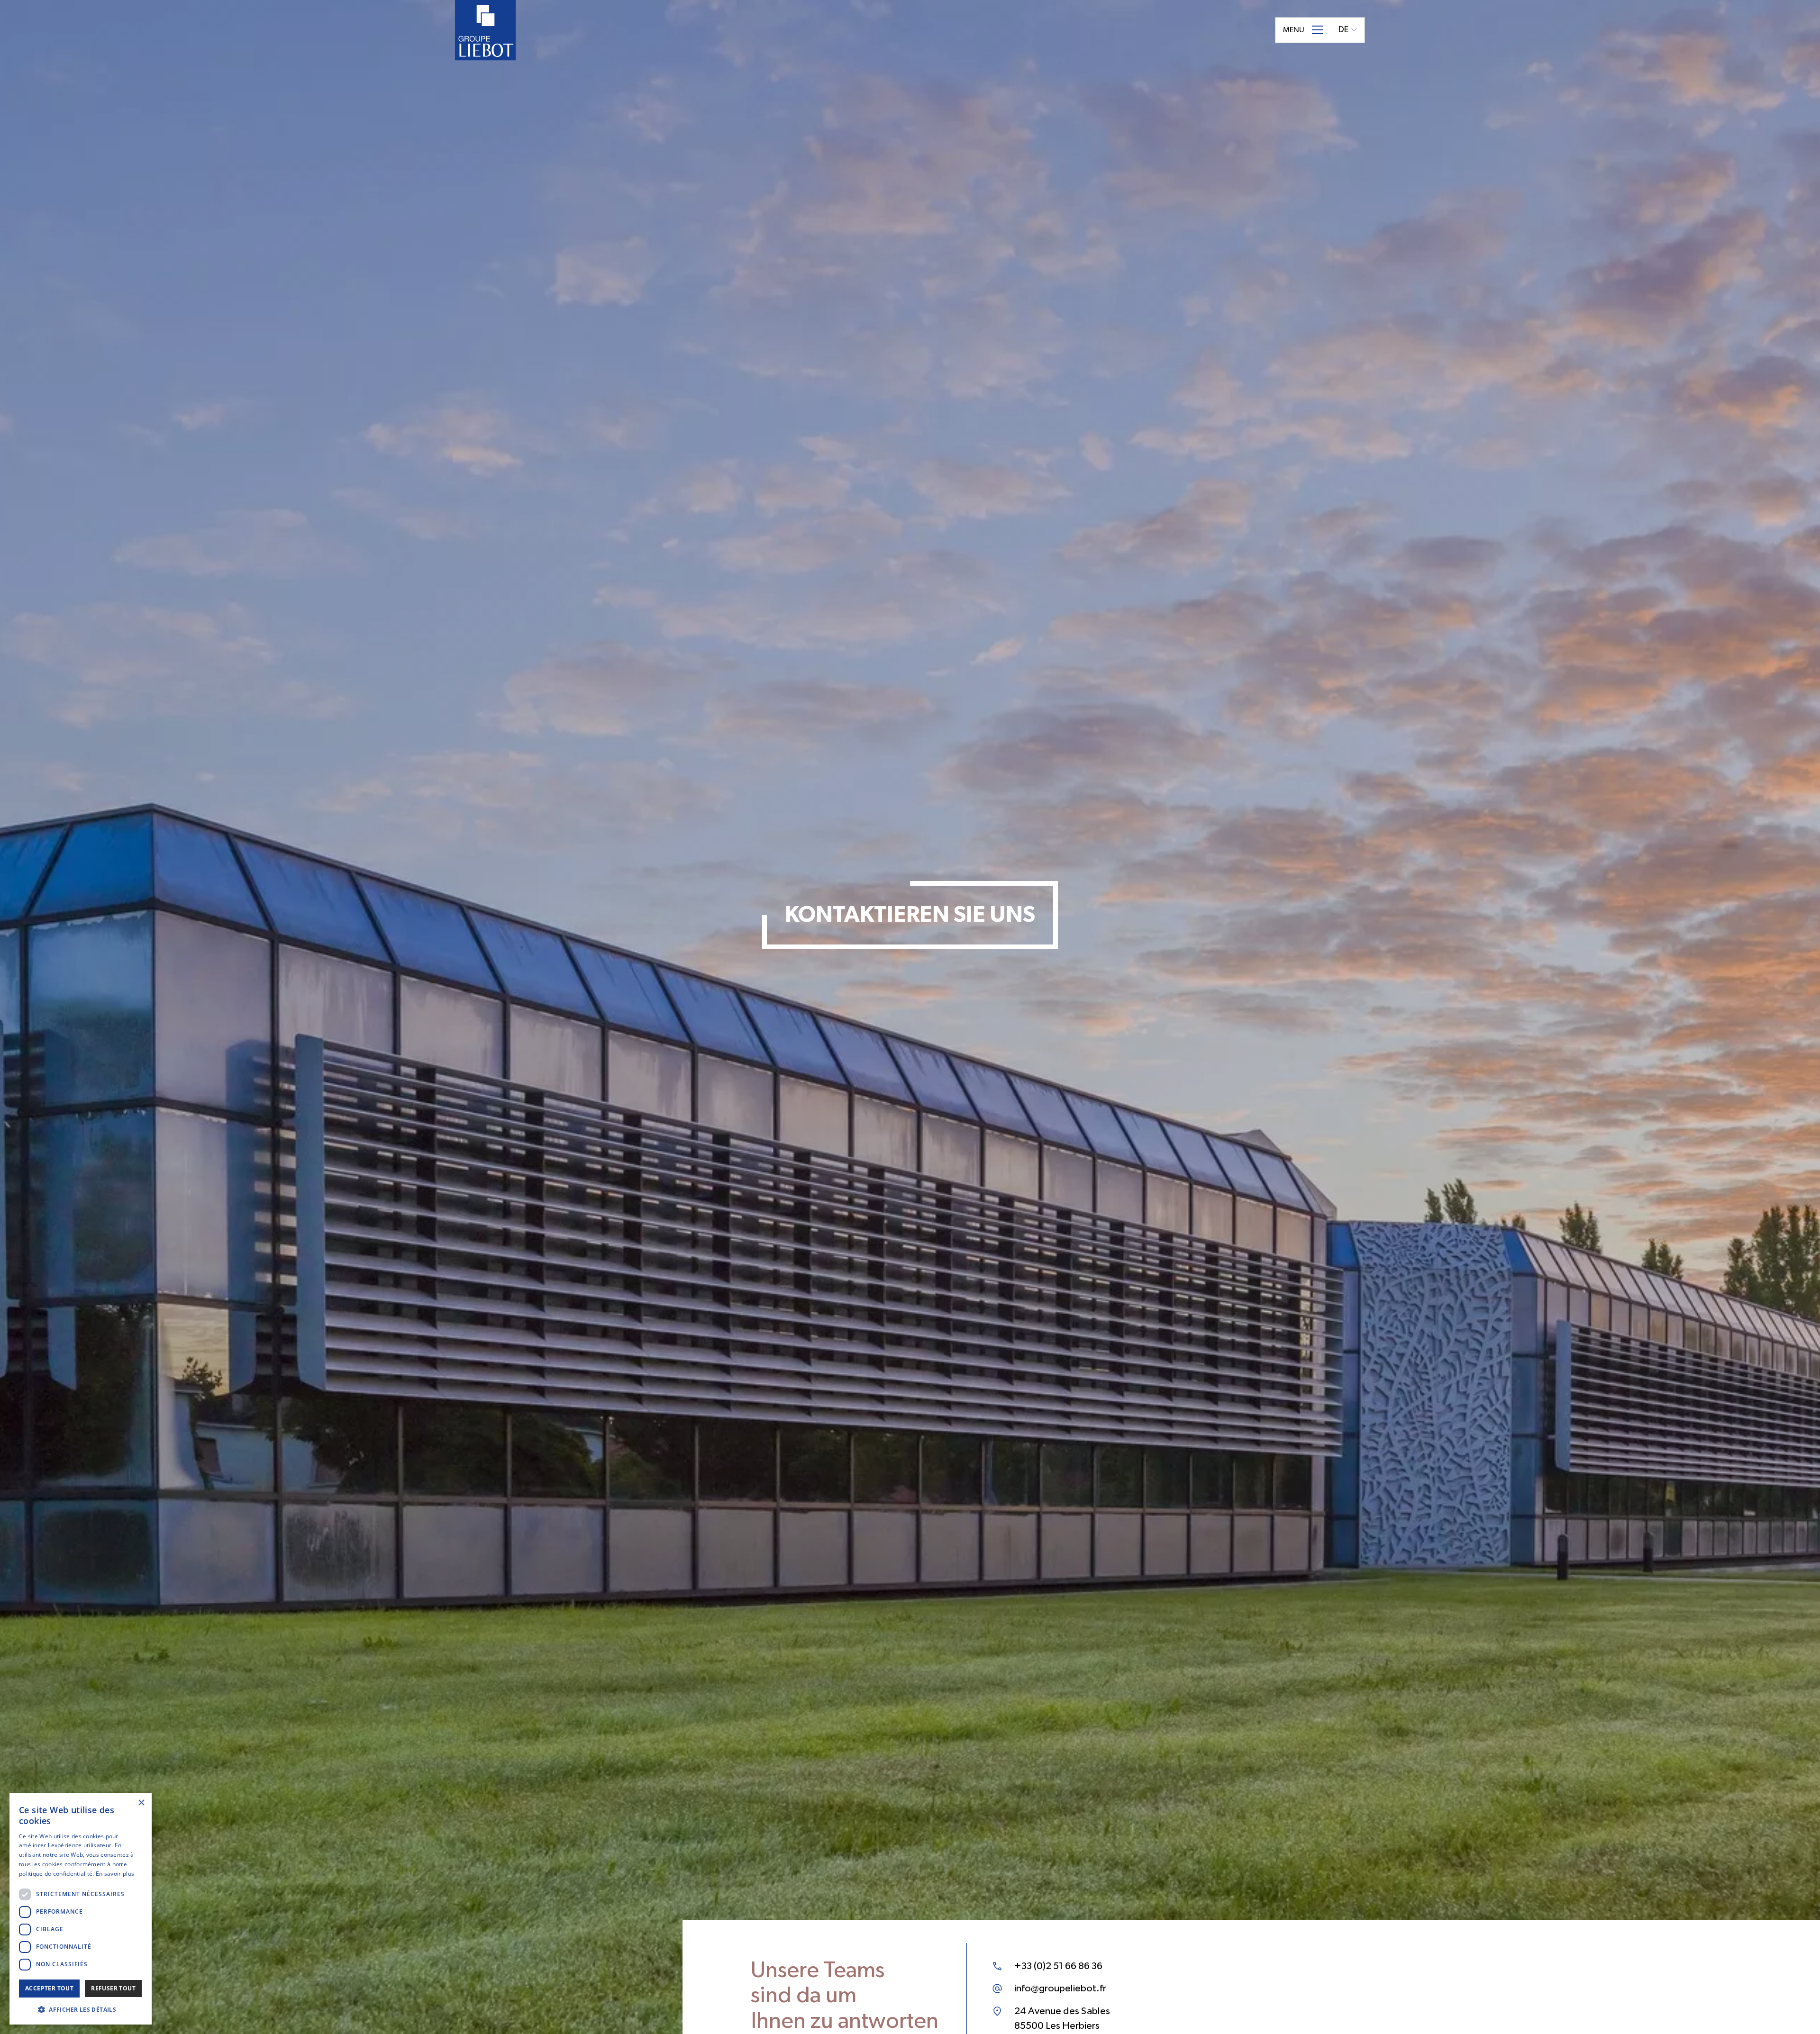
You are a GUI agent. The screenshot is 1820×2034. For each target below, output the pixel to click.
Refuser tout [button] (113, 1988)
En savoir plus (115, 1874)
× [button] (141, 1803)
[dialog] (81, 1909)
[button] (81, 2009)
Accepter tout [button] (49, 1988)
